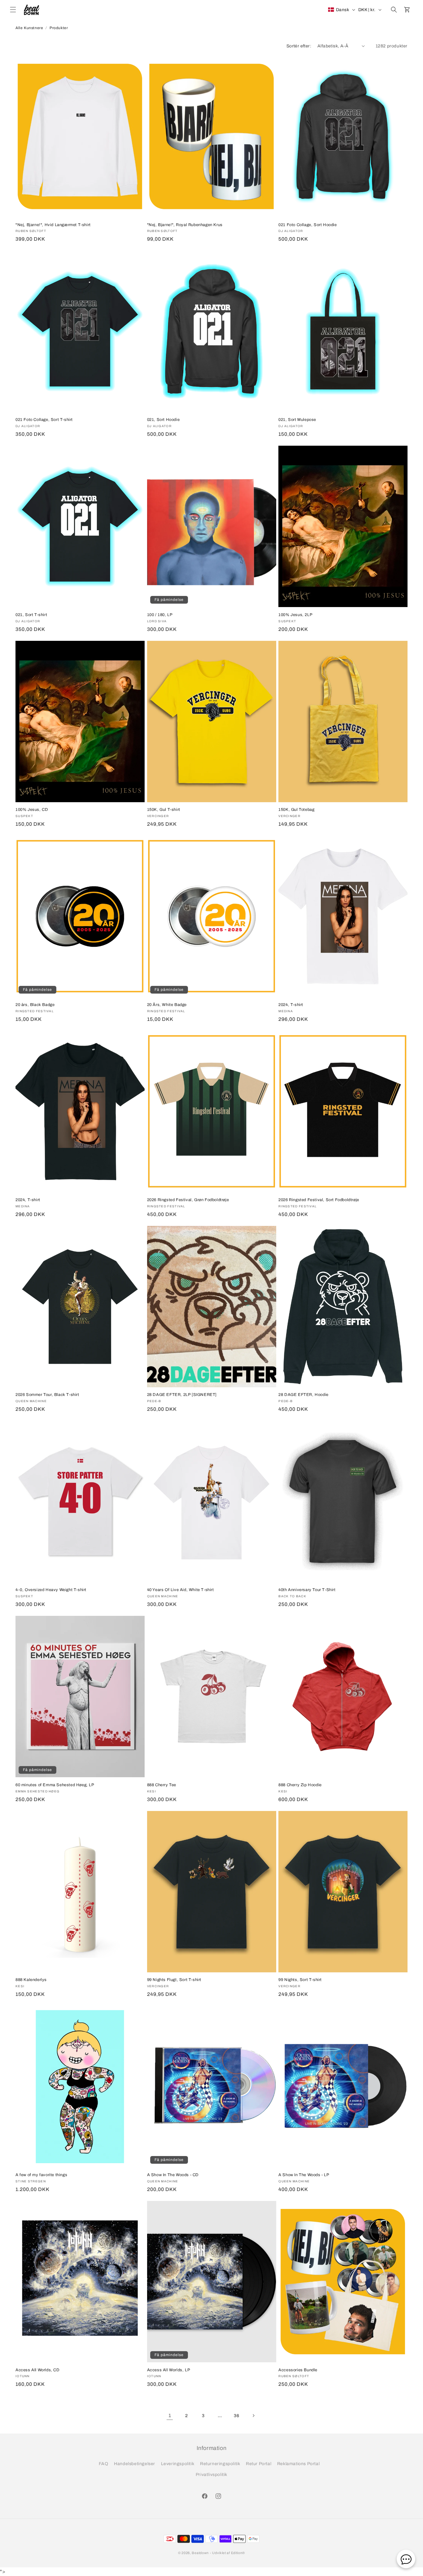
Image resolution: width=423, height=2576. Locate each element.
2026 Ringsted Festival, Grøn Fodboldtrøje (188, 1200)
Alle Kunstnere (29, 28)
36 (236, 2416)
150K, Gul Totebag (296, 810)
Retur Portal (259, 2464)
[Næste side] (253, 2416)
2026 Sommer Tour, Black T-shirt (47, 1395)
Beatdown (200, 2553)
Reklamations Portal (298, 2464)
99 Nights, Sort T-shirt (300, 1980)
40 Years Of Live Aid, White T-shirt (181, 1590)
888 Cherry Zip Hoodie (300, 1785)
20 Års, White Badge (167, 1005)
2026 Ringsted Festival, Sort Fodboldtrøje (319, 1200)
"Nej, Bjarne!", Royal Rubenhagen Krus (185, 225)
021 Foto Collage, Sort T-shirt (44, 420)
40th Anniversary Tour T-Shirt (307, 1590)
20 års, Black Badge (35, 1005)
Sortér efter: (299, 46)
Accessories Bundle (298, 2370)
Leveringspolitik (178, 2464)
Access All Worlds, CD (38, 2370)
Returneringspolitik (220, 2464)
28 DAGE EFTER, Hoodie (303, 1395)
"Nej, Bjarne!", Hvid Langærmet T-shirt (53, 225)
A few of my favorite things (41, 2175)
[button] (13, 10)
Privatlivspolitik (211, 2475)
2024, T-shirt (291, 1005)
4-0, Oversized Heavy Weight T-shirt (51, 1590)
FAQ (104, 2464)
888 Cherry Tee (162, 1785)
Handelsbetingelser (135, 2464)
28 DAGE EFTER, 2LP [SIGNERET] (182, 1395)
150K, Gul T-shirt (164, 810)
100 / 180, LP (160, 615)
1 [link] (170, 2415)
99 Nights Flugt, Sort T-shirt (174, 1980)
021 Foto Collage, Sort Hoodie (307, 225)
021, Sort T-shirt (31, 615)
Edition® (238, 2553)
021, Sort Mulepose (297, 420)
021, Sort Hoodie (164, 420)
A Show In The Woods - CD (173, 2175)
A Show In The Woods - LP (304, 2175)
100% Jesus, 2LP (295, 615)
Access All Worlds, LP (169, 2370)
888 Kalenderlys (31, 1980)
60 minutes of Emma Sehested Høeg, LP (55, 1785)
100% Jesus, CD (32, 810)
